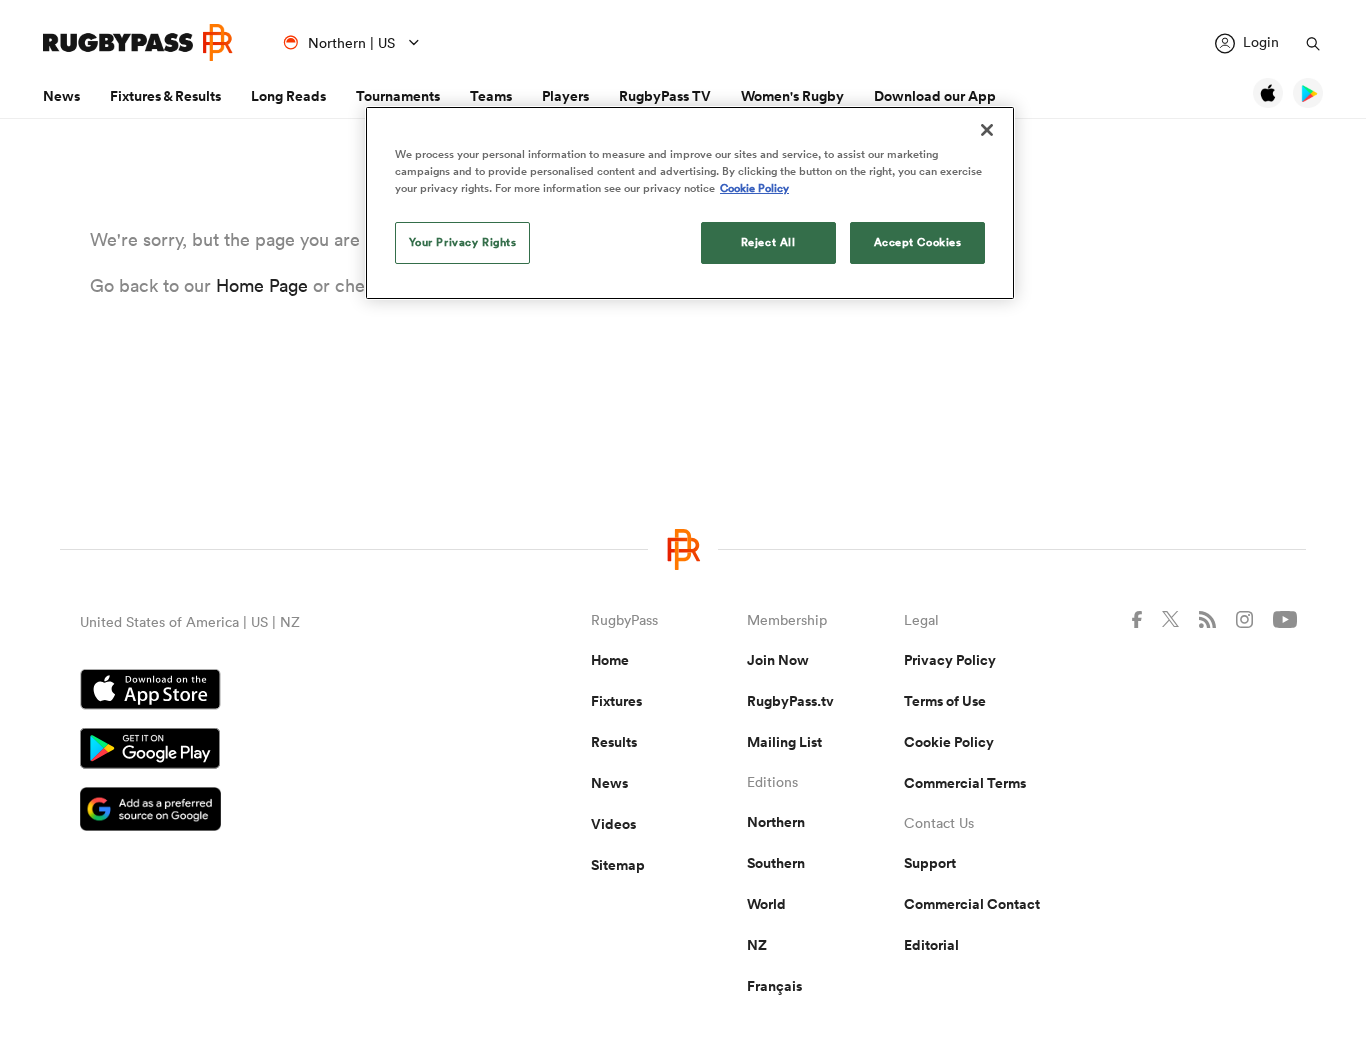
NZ (757, 945)
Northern (776, 822)
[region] (690, 203)
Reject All (768, 242)
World (766, 904)
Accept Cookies (918, 242)
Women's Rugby (792, 96)
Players (565, 96)
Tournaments (398, 96)
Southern (776, 863)
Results (614, 742)
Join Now (778, 660)
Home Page (262, 285)
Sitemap (618, 865)
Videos (613, 824)
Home (610, 660)
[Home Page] (138, 42)
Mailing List (784, 742)
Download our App (935, 96)
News (61, 96)
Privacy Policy (950, 660)
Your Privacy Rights (463, 242)
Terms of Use (945, 701)
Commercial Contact (972, 904)
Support (930, 863)
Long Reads (288, 96)
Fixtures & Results (165, 96)
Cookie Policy (949, 742)
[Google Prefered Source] (265, 811)
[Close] (987, 130)
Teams (491, 96)
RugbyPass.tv (790, 701)
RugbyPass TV (665, 96)
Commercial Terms (965, 783)
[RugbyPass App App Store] (265, 692)
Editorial (931, 945)
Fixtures (616, 701)
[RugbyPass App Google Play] (265, 751)
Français (774, 986)
